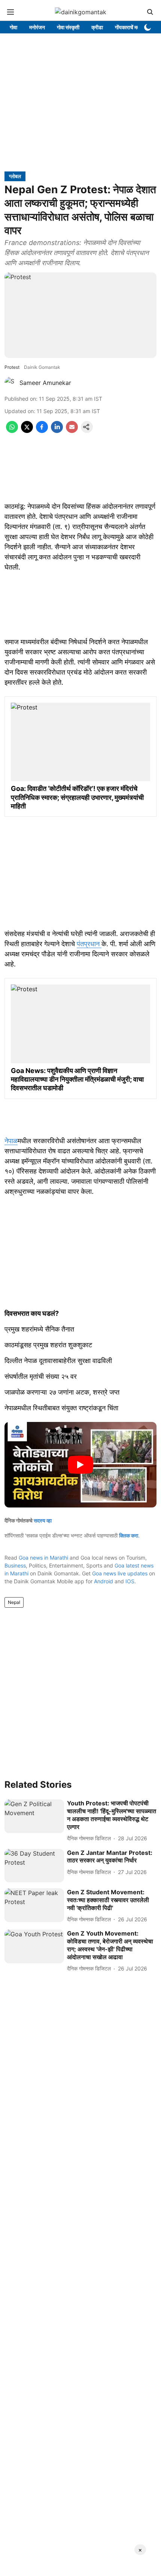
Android (104, 1581)
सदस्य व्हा (43, 1520)
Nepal (14, 1602)
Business (15, 1565)
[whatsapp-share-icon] (12, 431)
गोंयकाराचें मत (127, 27)
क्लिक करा (129, 1535)
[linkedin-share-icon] (57, 431)
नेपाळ (11, 1141)
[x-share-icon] (27, 431)
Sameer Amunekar (45, 383)
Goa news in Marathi (43, 1558)
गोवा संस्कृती (68, 27)
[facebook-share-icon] (42, 431)
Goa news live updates (120, 1573)
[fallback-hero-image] (34, 1816)
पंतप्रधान (89, 944)
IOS (130, 1581)
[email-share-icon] (72, 431)
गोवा (13, 27)
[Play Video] (80, 1465)
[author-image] (10, 383)
